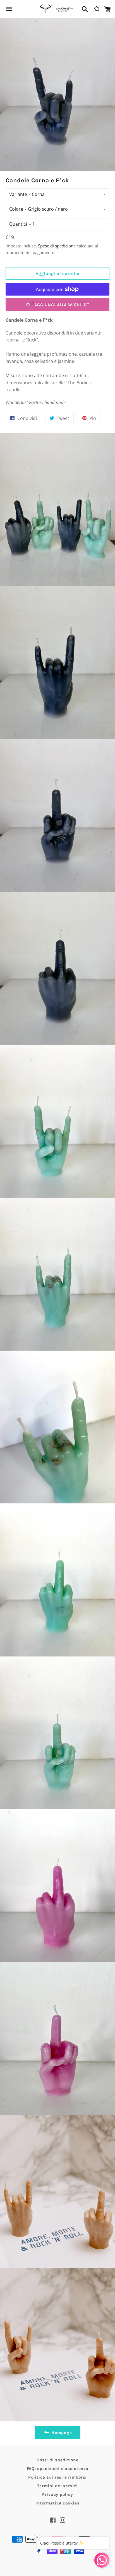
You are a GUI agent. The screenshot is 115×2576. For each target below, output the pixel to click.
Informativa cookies (57, 2503)
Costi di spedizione (57, 2460)
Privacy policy (58, 2494)
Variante (18, 194)
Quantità (18, 224)
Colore (16, 209)
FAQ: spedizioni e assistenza (58, 2469)
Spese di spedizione (57, 246)
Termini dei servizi (57, 2486)
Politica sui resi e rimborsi (57, 2477)
